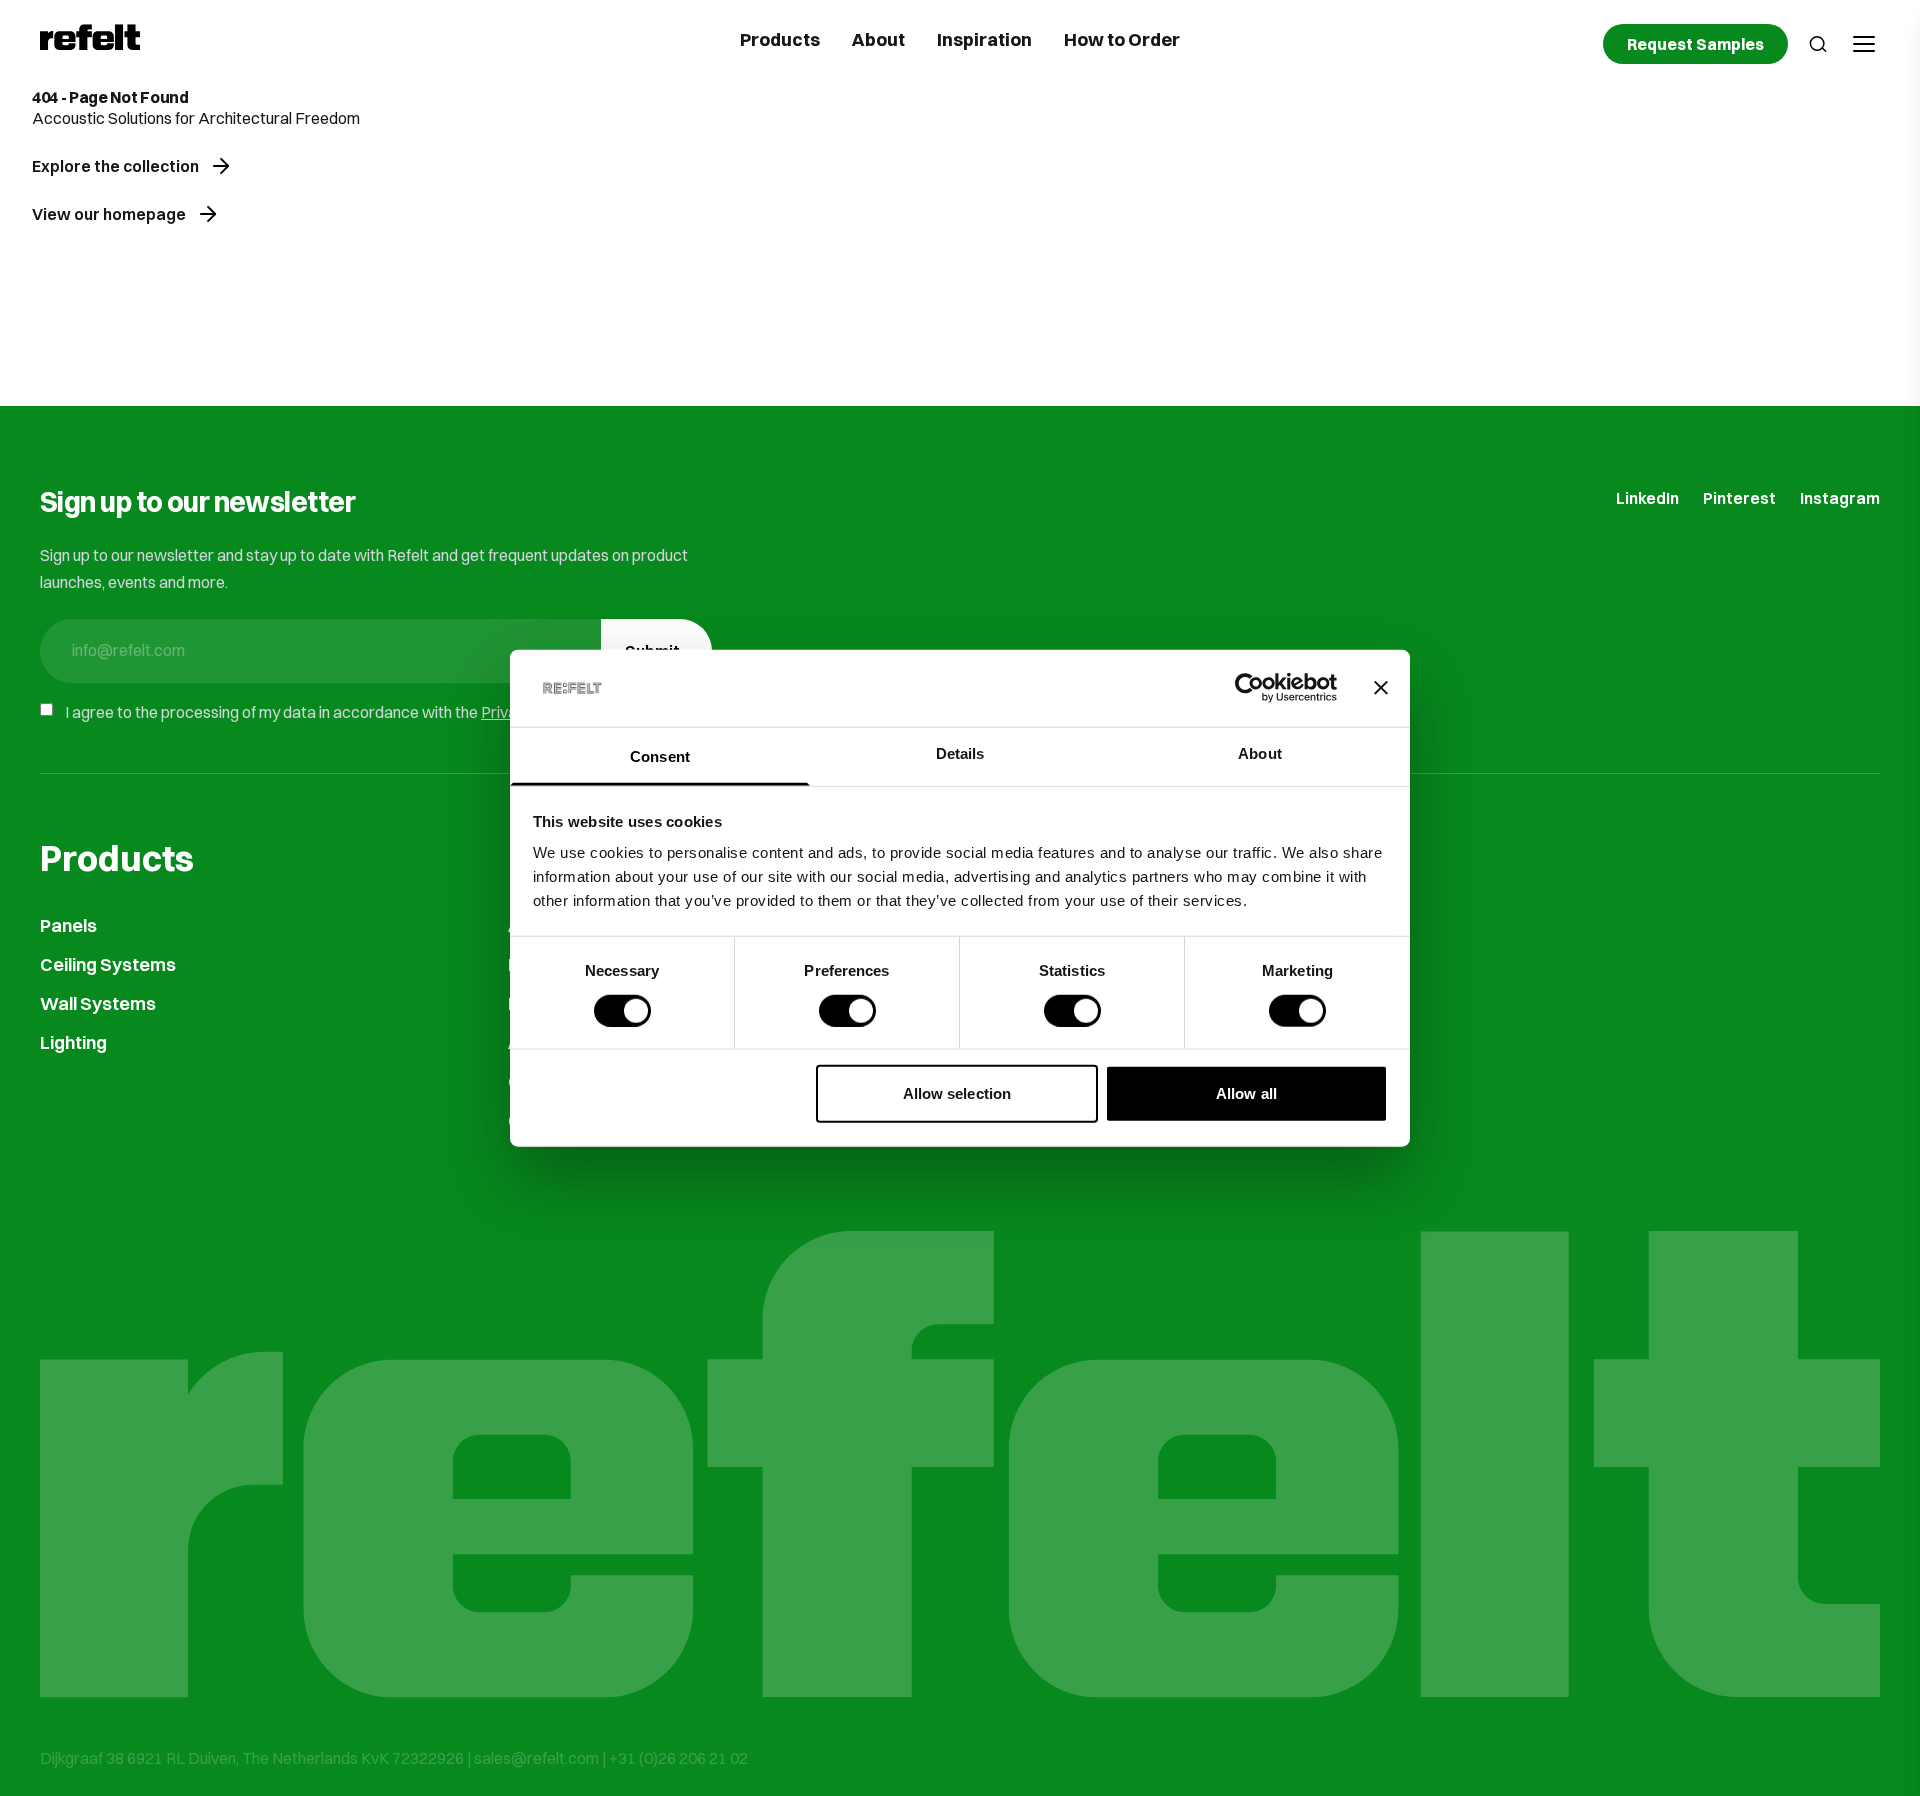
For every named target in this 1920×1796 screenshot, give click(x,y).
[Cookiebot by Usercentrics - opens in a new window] (1249, 688)
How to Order (1122, 39)
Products (780, 39)
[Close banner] (1381, 688)
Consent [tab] (660, 756)
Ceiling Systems (108, 964)
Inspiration (984, 39)
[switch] (847, 1010)
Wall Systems (98, 1003)
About (878, 39)
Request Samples (1695, 44)
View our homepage (109, 214)
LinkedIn (1647, 498)
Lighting (73, 1042)
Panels (68, 925)
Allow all (1246, 1093)
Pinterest (1739, 498)
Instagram (1840, 498)
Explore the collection (115, 166)
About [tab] (1260, 753)
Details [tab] (960, 753)
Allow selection (957, 1093)
